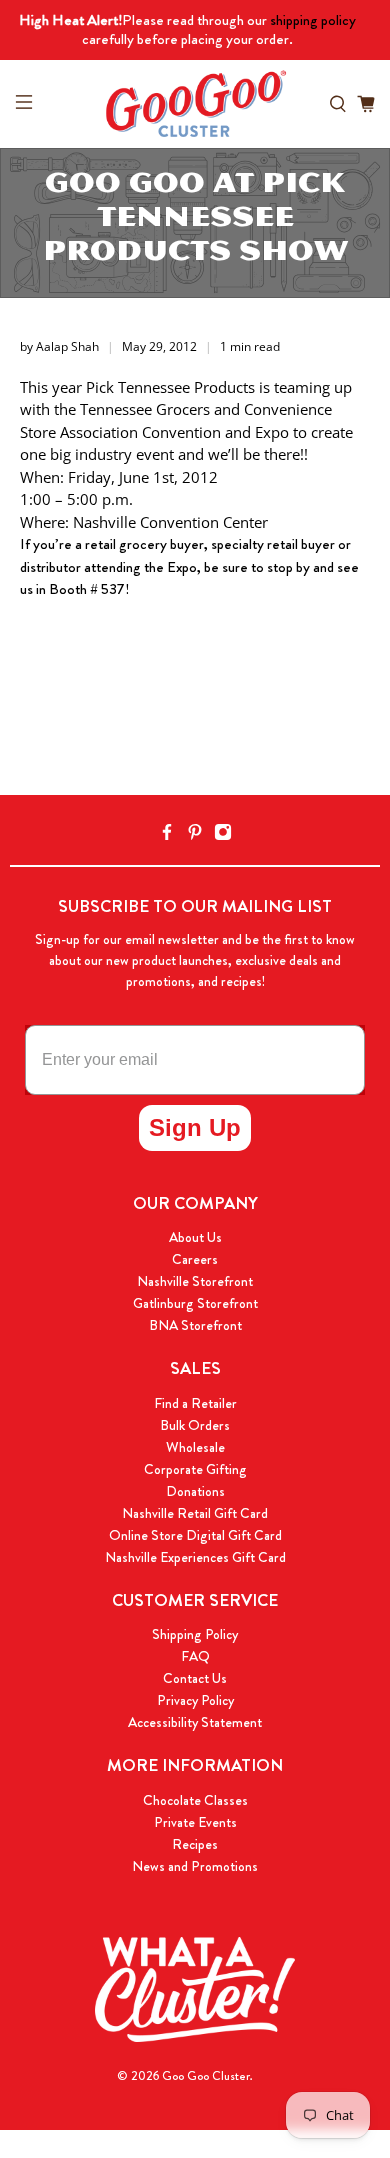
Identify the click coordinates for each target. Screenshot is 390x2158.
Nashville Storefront (195, 1281)
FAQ (195, 1656)
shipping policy (313, 20)
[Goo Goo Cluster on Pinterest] (195, 835)
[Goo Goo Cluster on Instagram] (223, 835)
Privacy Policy (195, 1700)
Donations (195, 1491)
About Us (195, 1237)
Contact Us (195, 1678)
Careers (195, 1259)
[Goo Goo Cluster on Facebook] (167, 835)
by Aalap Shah (59, 346)
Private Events (195, 1822)
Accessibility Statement (195, 1722)
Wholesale (195, 1447)
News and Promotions (195, 1866)
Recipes (195, 1844)
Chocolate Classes (195, 1800)
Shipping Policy (195, 1634)
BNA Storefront (195, 1325)
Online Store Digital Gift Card (195, 1535)
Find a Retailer (195, 1403)
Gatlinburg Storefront (195, 1303)
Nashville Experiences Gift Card (195, 1557)
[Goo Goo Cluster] (195, 104)
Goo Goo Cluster (206, 2076)
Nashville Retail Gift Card (195, 1513)
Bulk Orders (195, 1425)
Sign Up (195, 1127)
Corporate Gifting (195, 1469)
